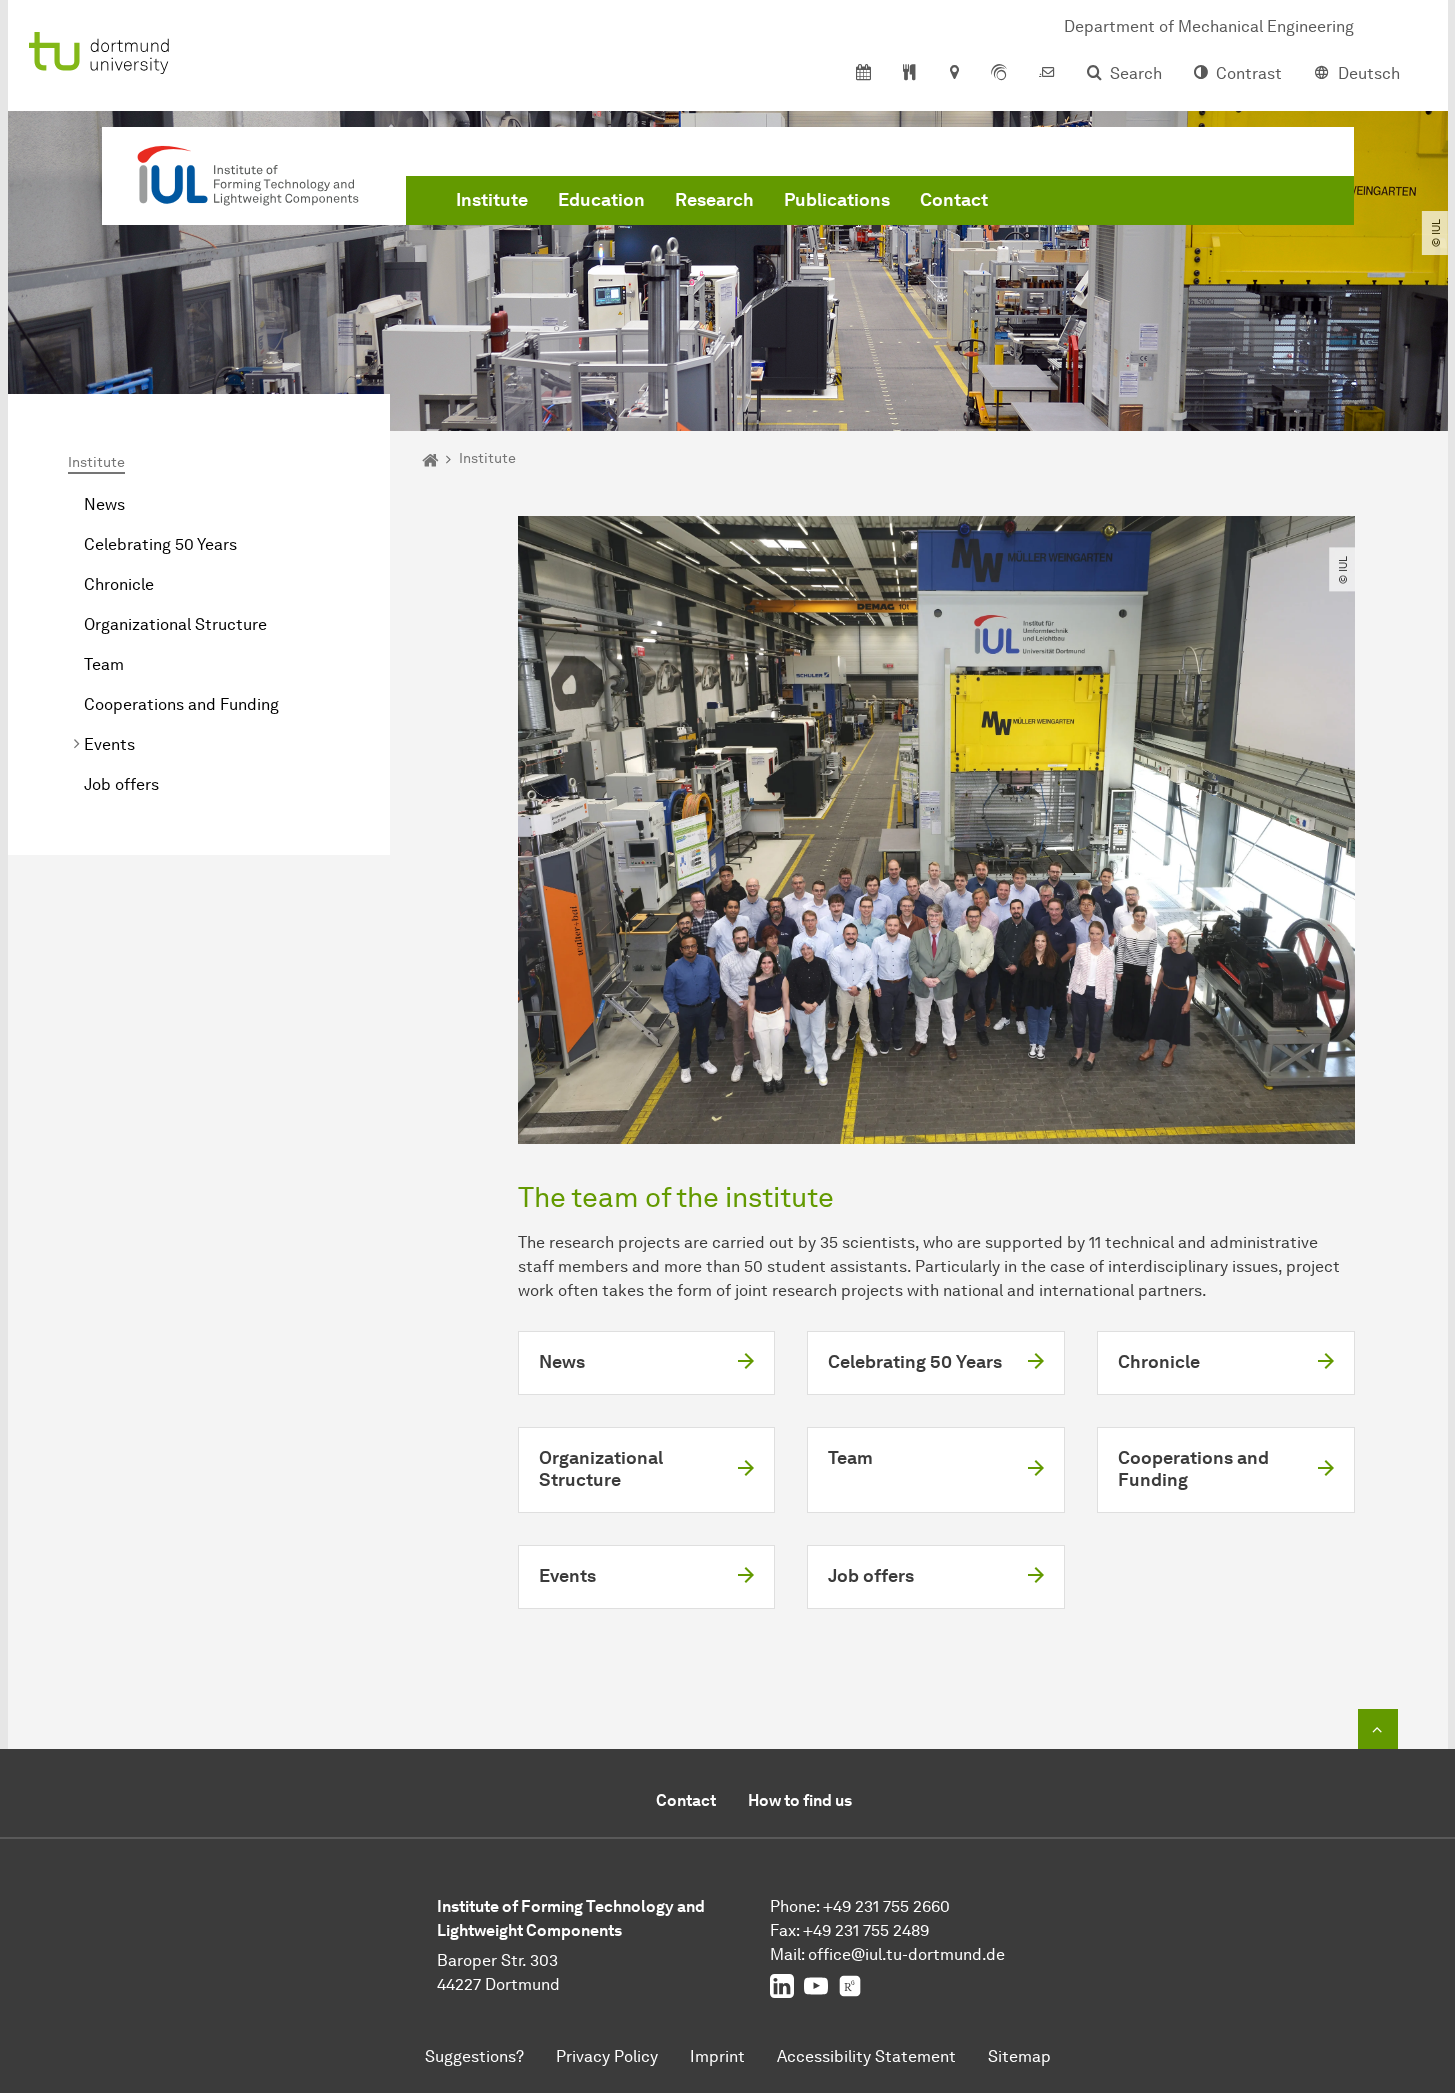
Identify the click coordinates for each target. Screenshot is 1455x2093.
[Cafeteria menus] (909, 74)
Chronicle (119, 584)
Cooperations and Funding (181, 704)
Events (109, 744)
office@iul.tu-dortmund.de (906, 1954)
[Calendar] (863, 74)
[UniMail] (1047, 74)
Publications (837, 200)
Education (601, 200)
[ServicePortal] (999, 74)
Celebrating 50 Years (160, 544)
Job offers (121, 784)
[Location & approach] (953, 74)
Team (104, 664)
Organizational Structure (175, 624)
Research (714, 200)
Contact (954, 200)
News (104, 504)
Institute (492, 200)
